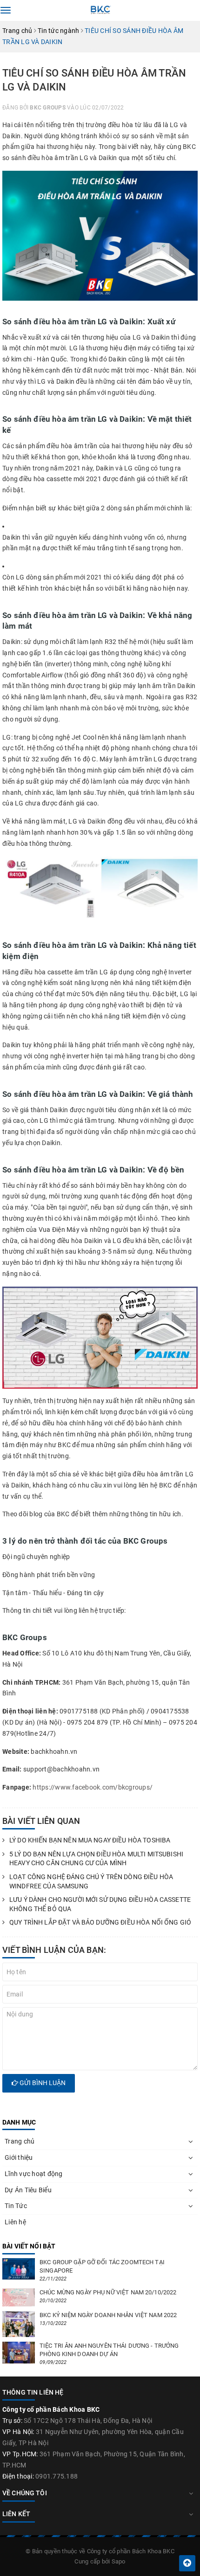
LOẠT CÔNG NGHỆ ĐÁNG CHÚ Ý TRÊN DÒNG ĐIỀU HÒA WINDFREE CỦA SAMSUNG (91, 1881)
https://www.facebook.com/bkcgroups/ (93, 1787)
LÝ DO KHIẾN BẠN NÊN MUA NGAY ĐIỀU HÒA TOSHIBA (90, 1840)
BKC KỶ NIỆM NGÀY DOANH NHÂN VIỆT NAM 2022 (108, 2315)
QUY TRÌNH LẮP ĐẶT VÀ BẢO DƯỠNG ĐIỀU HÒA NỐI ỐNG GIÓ (100, 1922)
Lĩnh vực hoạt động (34, 2174)
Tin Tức (16, 2206)
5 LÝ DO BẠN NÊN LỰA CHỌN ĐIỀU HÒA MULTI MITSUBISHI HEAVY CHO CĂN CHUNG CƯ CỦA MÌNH (96, 1859)
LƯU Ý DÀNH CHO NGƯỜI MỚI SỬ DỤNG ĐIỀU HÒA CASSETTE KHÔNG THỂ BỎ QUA (100, 1904)
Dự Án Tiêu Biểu (28, 2190)
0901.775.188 (57, 2476)
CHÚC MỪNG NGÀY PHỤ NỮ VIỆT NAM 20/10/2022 (108, 2292)
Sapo (119, 2561)
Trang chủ (20, 2141)
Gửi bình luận (42, 2083)
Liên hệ (15, 2222)
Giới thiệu (19, 2157)
